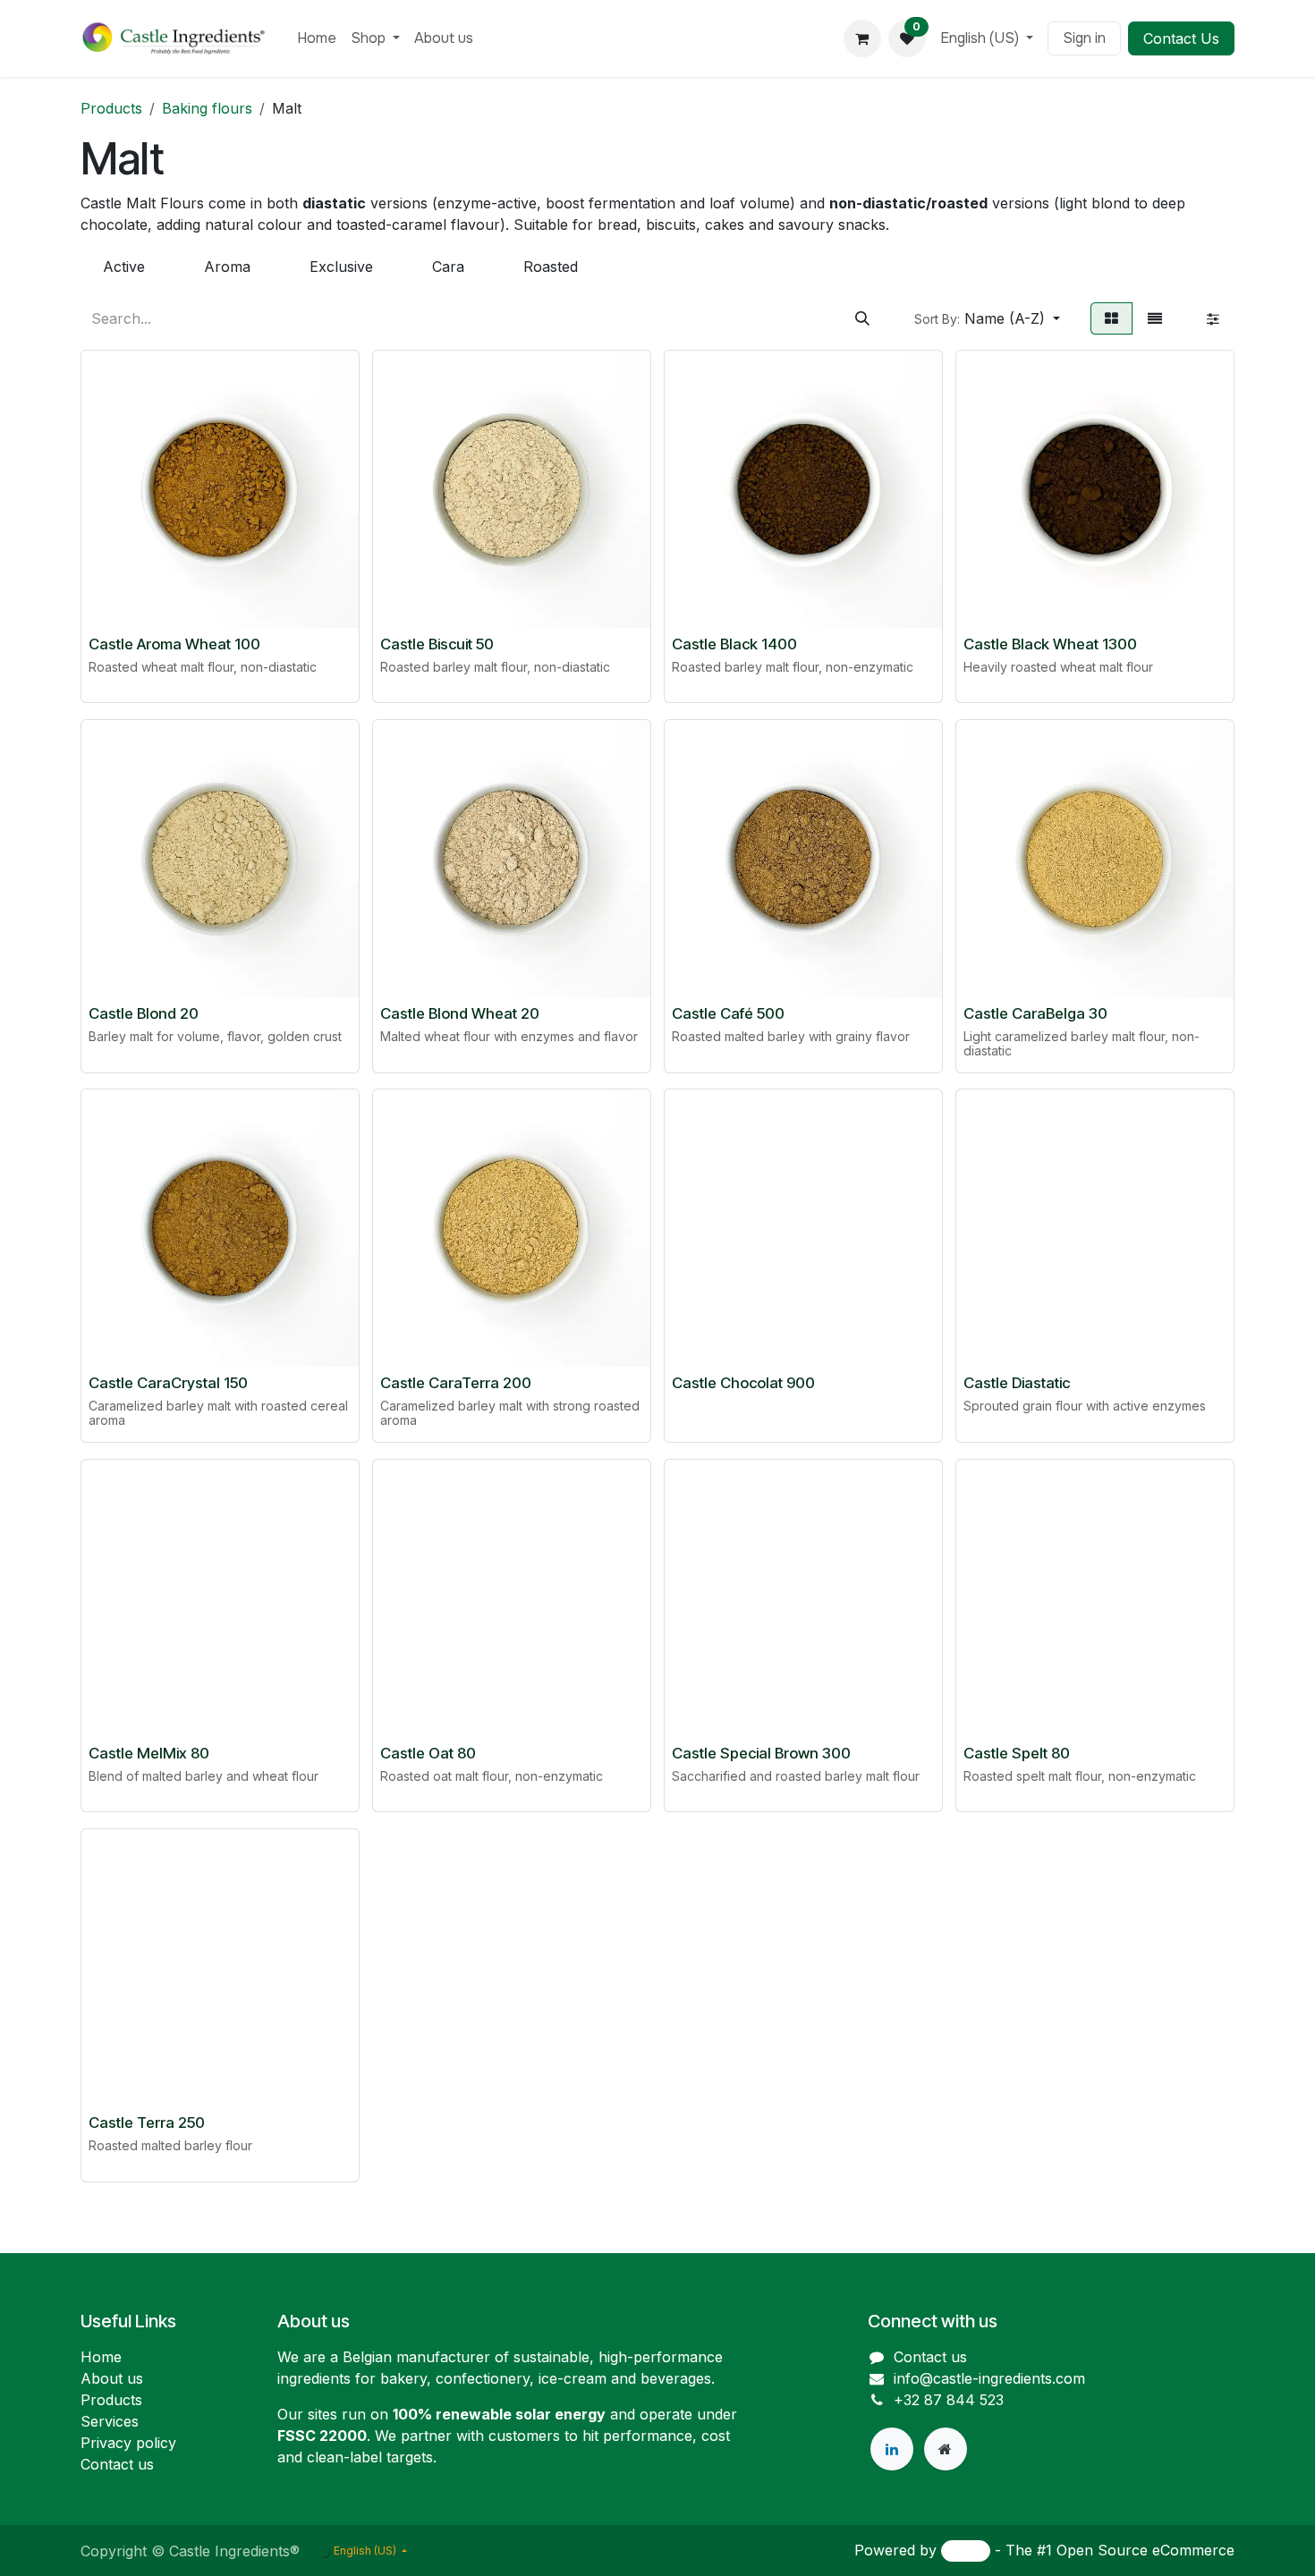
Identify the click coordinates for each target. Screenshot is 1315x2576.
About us (112, 2378)
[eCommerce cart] (862, 38)
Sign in (1084, 38)
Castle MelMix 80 (149, 1753)
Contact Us (1181, 38)
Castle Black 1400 (734, 644)
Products (111, 108)
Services (110, 2421)
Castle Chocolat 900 (743, 1383)
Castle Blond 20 (144, 1013)
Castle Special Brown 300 (761, 1753)
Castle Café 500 (728, 1013)
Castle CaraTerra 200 (456, 1383)
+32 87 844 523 (949, 2400)
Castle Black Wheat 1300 (1050, 644)
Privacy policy (128, 2443)
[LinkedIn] (892, 2449)
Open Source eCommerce (1145, 2550)
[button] (987, 318)
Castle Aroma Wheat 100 (174, 644)
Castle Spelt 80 (1017, 1753)
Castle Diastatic (1017, 1383)
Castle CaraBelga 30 (1035, 1013)
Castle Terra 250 (147, 2123)
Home (101, 2357)
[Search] (862, 318)
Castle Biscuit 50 (437, 644)
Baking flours (207, 108)
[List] (1155, 318)
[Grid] (1111, 318)
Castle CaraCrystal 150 (168, 1383)
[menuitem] (317, 38)
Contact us (117, 2464)
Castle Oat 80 (428, 1753)
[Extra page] (946, 2449)
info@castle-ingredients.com (989, 2378)
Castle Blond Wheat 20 (460, 1013)
